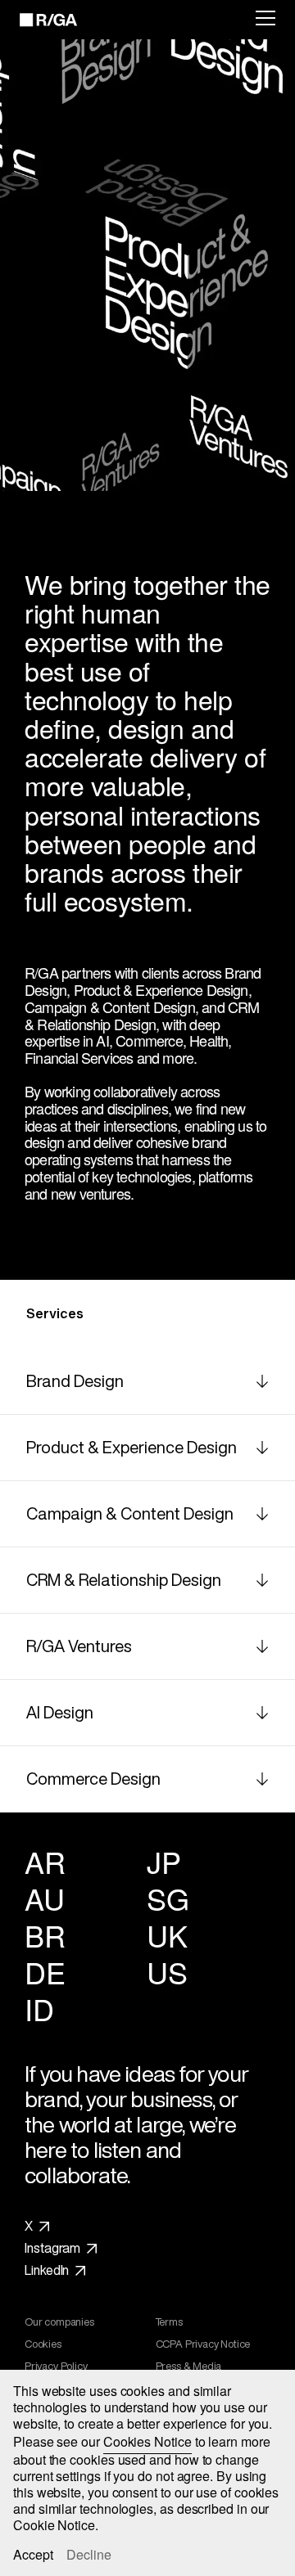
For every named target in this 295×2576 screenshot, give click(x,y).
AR (45, 1861)
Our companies (59, 2322)
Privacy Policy (56, 2367)
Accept (33, 2555)
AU (44, 1898)
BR (45, 1935)
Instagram (52, 2249)
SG (168, 1898)
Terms (169, 2322)
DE (45, 1972)
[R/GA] (39, 20)
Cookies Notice (147, 2441)
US (167, 1972)
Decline (89, 2555)
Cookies (43, 2344)
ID (39, 2009)
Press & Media (189, 2367)
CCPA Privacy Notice (203, 2344)
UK (167, 1935)
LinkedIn (47, 2271)
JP (163, 1861)
